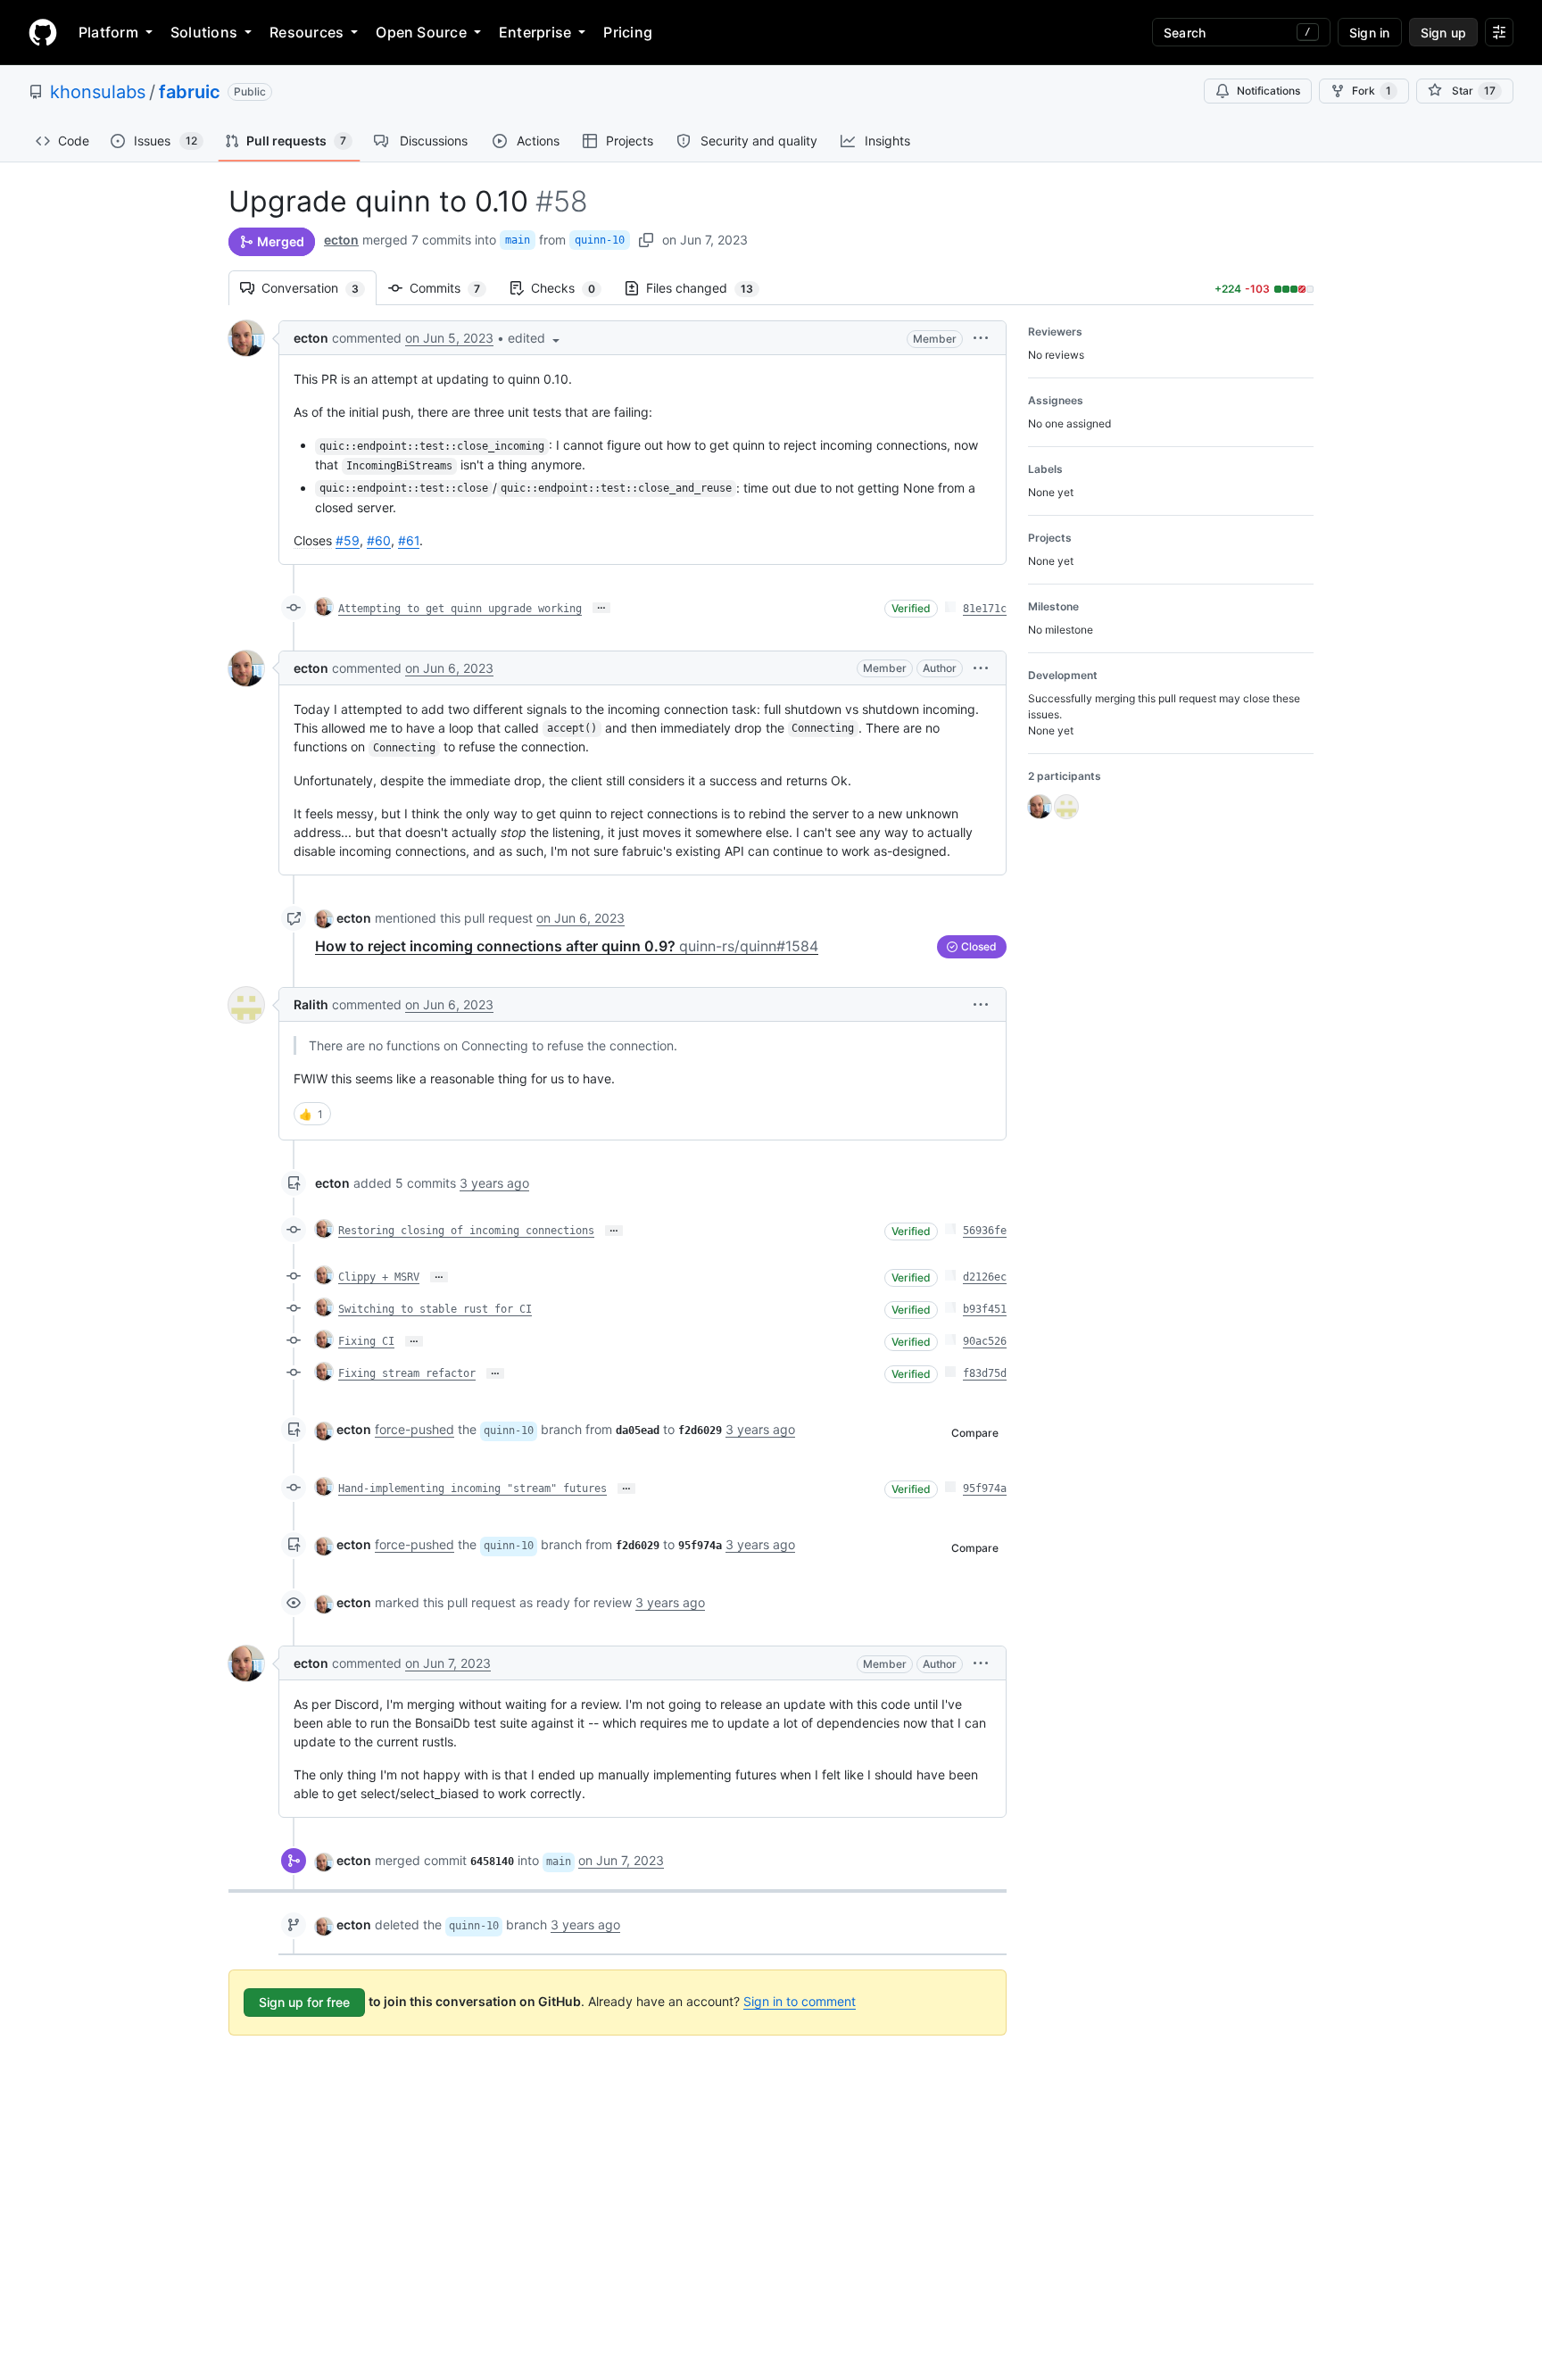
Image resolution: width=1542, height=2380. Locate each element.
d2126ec (985, 1277)
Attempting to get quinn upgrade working (460, 609)
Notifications (1268, 91)
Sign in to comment (800, 2001)
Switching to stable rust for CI (435, 1309)
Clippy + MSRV (379, 1277)
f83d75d (985, 1373)
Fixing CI (366, 1341)
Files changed (709, 288)
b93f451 (985, 1309)
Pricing (628, 32)
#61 (409, 540)
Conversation (319, 288)
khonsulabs (98, 92)
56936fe (985, 1231)
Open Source (421, 32)
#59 (348, 540)
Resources (307, 32)
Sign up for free (304, 2002)
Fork (1372, 91)
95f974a (985, 1489)
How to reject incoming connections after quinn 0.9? (567, 946)
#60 (379, 540)
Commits (454, 288)
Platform (108, 32)
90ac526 (985, 1341)
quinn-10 (600, 240)
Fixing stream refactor (407, 1373)
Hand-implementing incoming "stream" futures (473, 1489)
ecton (341, 240)
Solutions (204, 32)
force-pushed (415, 1429)
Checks (572, 288)
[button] (535, 338)
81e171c (985, 609)
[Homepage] (43, 32)
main (518, 240)
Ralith (311, 1004)
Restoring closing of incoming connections (466, 1231)
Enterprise (535, 32)
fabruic (190, 92)
